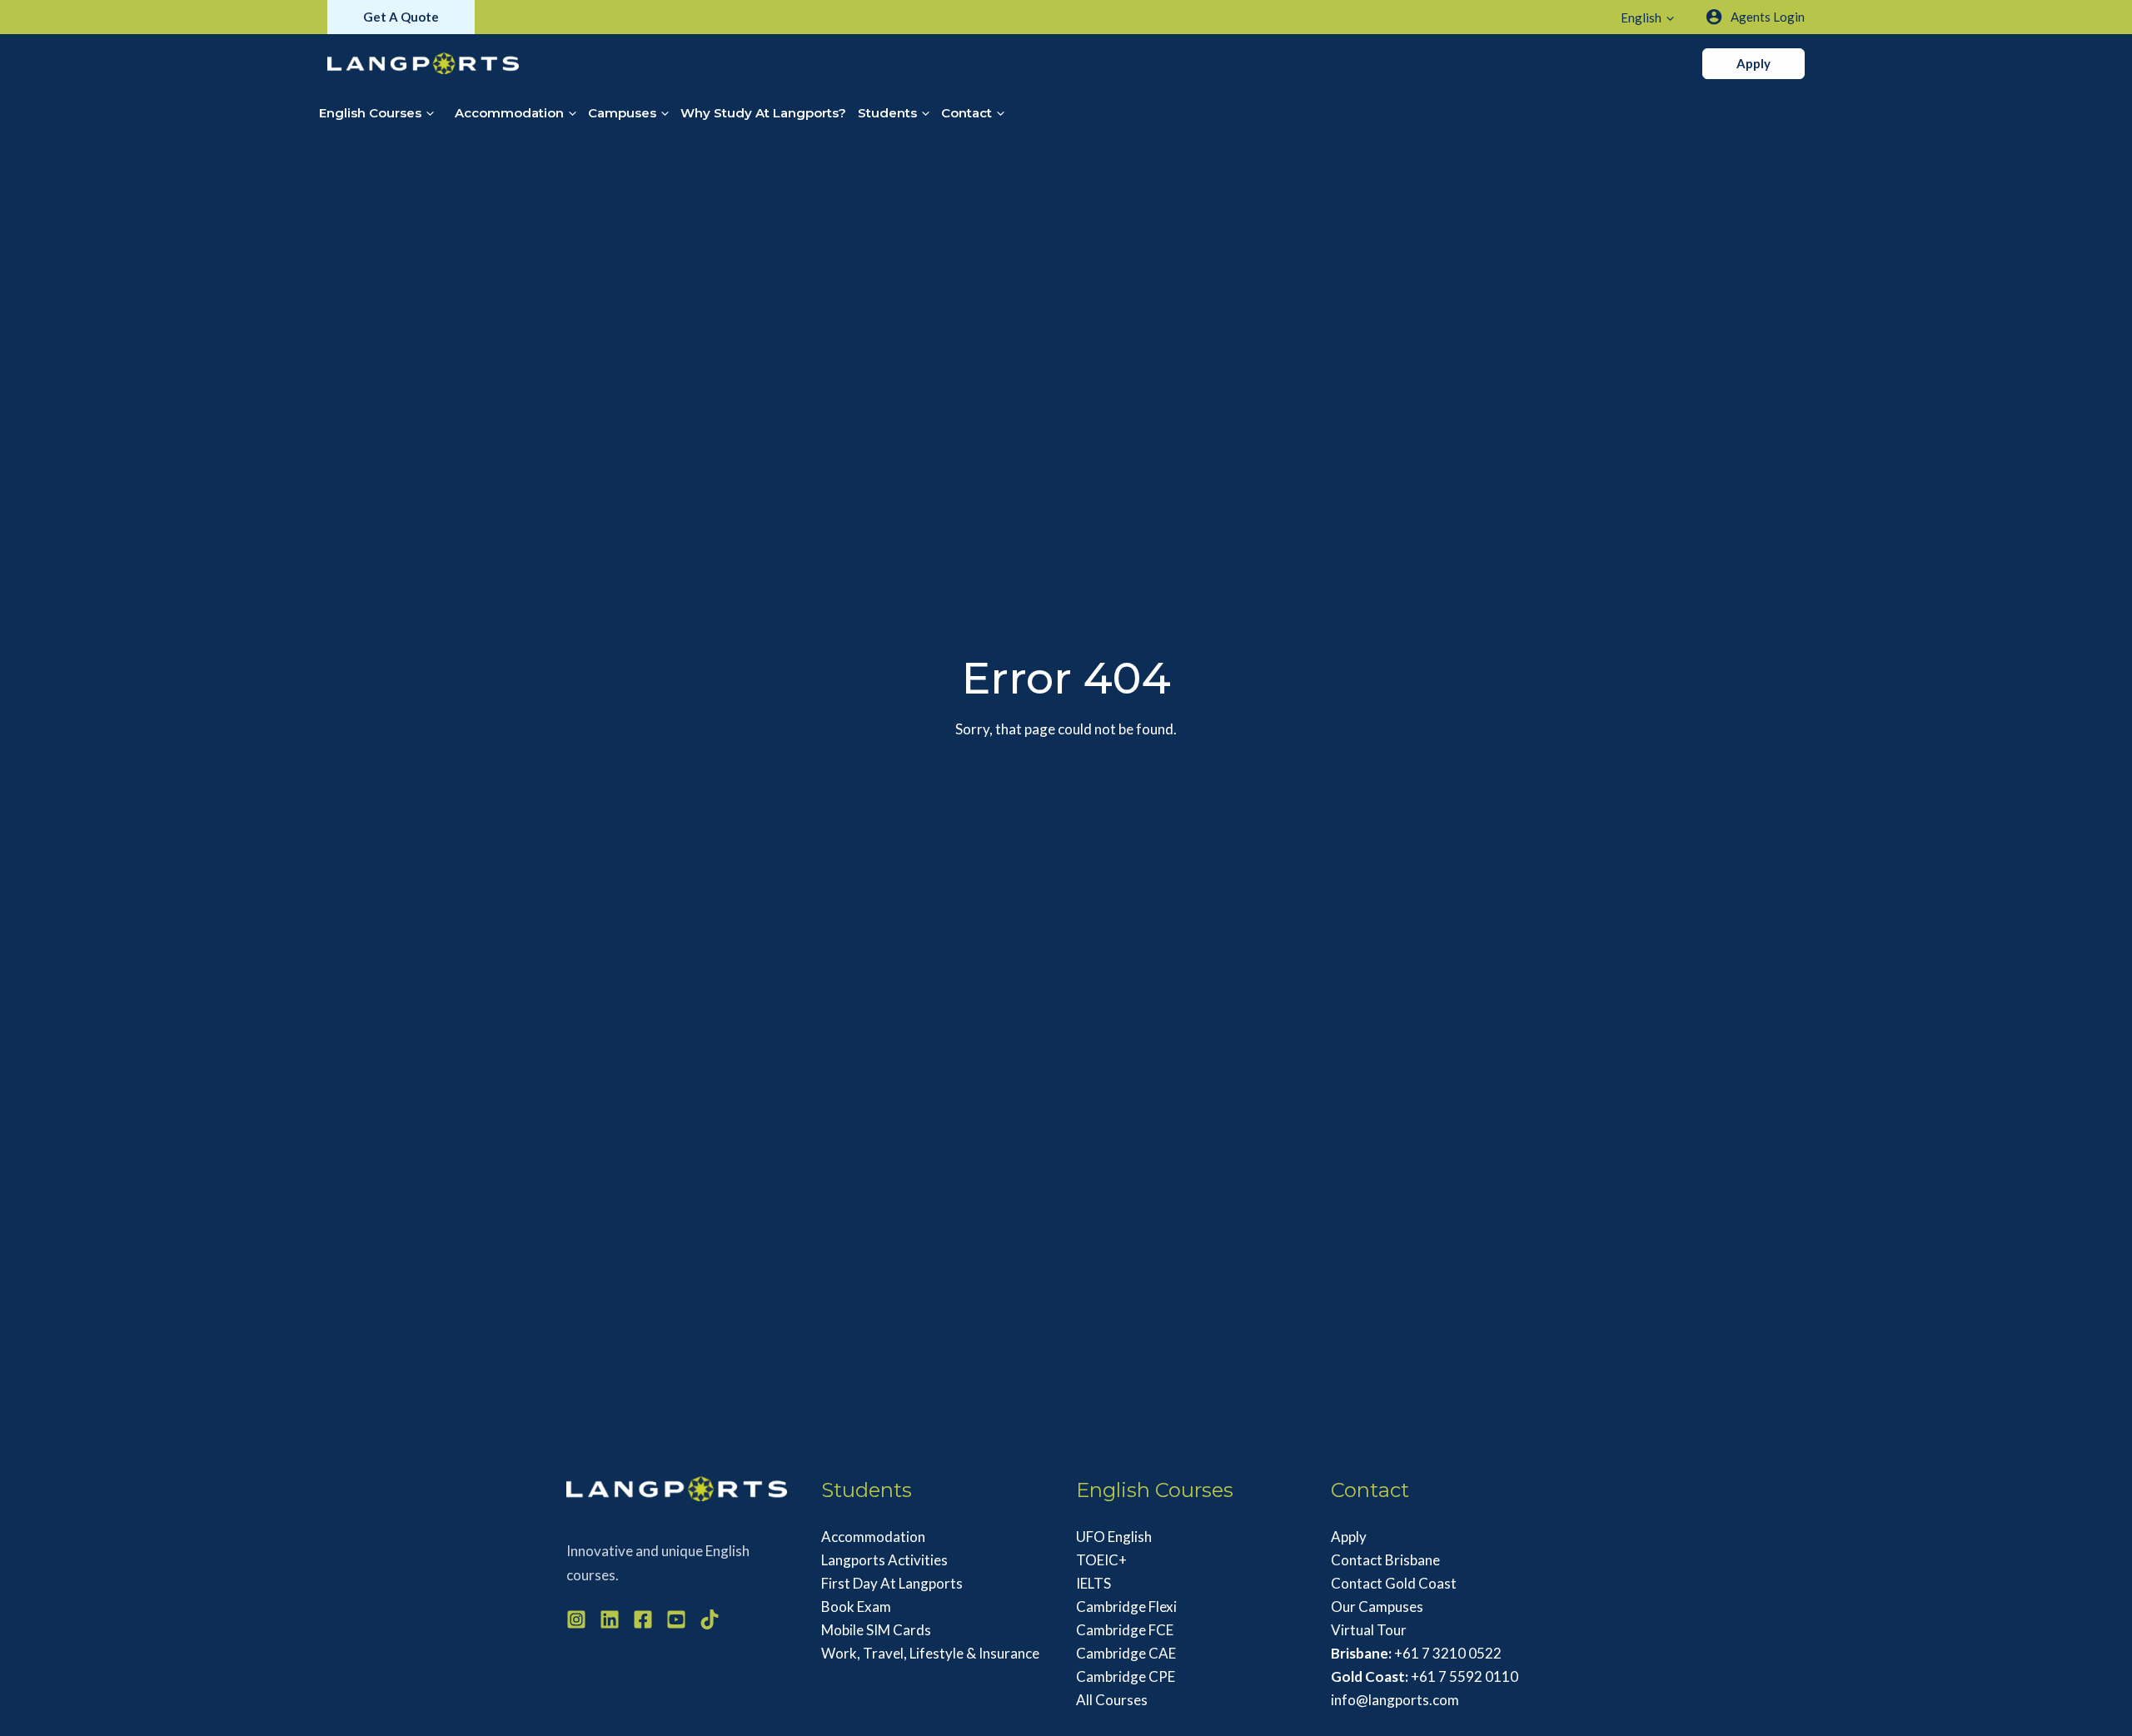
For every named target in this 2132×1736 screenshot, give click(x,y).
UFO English (1114, 1537)
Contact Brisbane (1385, 1560)
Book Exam (856, 1607)
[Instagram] (576, 1619)
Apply (1349, 1537)
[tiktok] (710, 1619)
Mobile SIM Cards (876, 1630)
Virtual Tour (1369, 1630)
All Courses (1112, 1700)
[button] (401, 17)
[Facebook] (643, 1619)
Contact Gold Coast (1394, 1583)
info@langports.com (1395, 1700)
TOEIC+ (1101, 1560)
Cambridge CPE (1126, 1676)
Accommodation (873, 1537)
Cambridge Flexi (1126, 1607)
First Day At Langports (892, 1583)
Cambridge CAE (1126, 1653)
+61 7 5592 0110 (1425, 1676)
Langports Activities (884, 1560)
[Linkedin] (610, 1619)
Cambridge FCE (1125, 1630)
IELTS (1093, 1583)
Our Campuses (1377, 1607)
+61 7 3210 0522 (1416, 1653)
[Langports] (423, 61)
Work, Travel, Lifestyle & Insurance (930, 1653)
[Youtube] (676, 1619)
